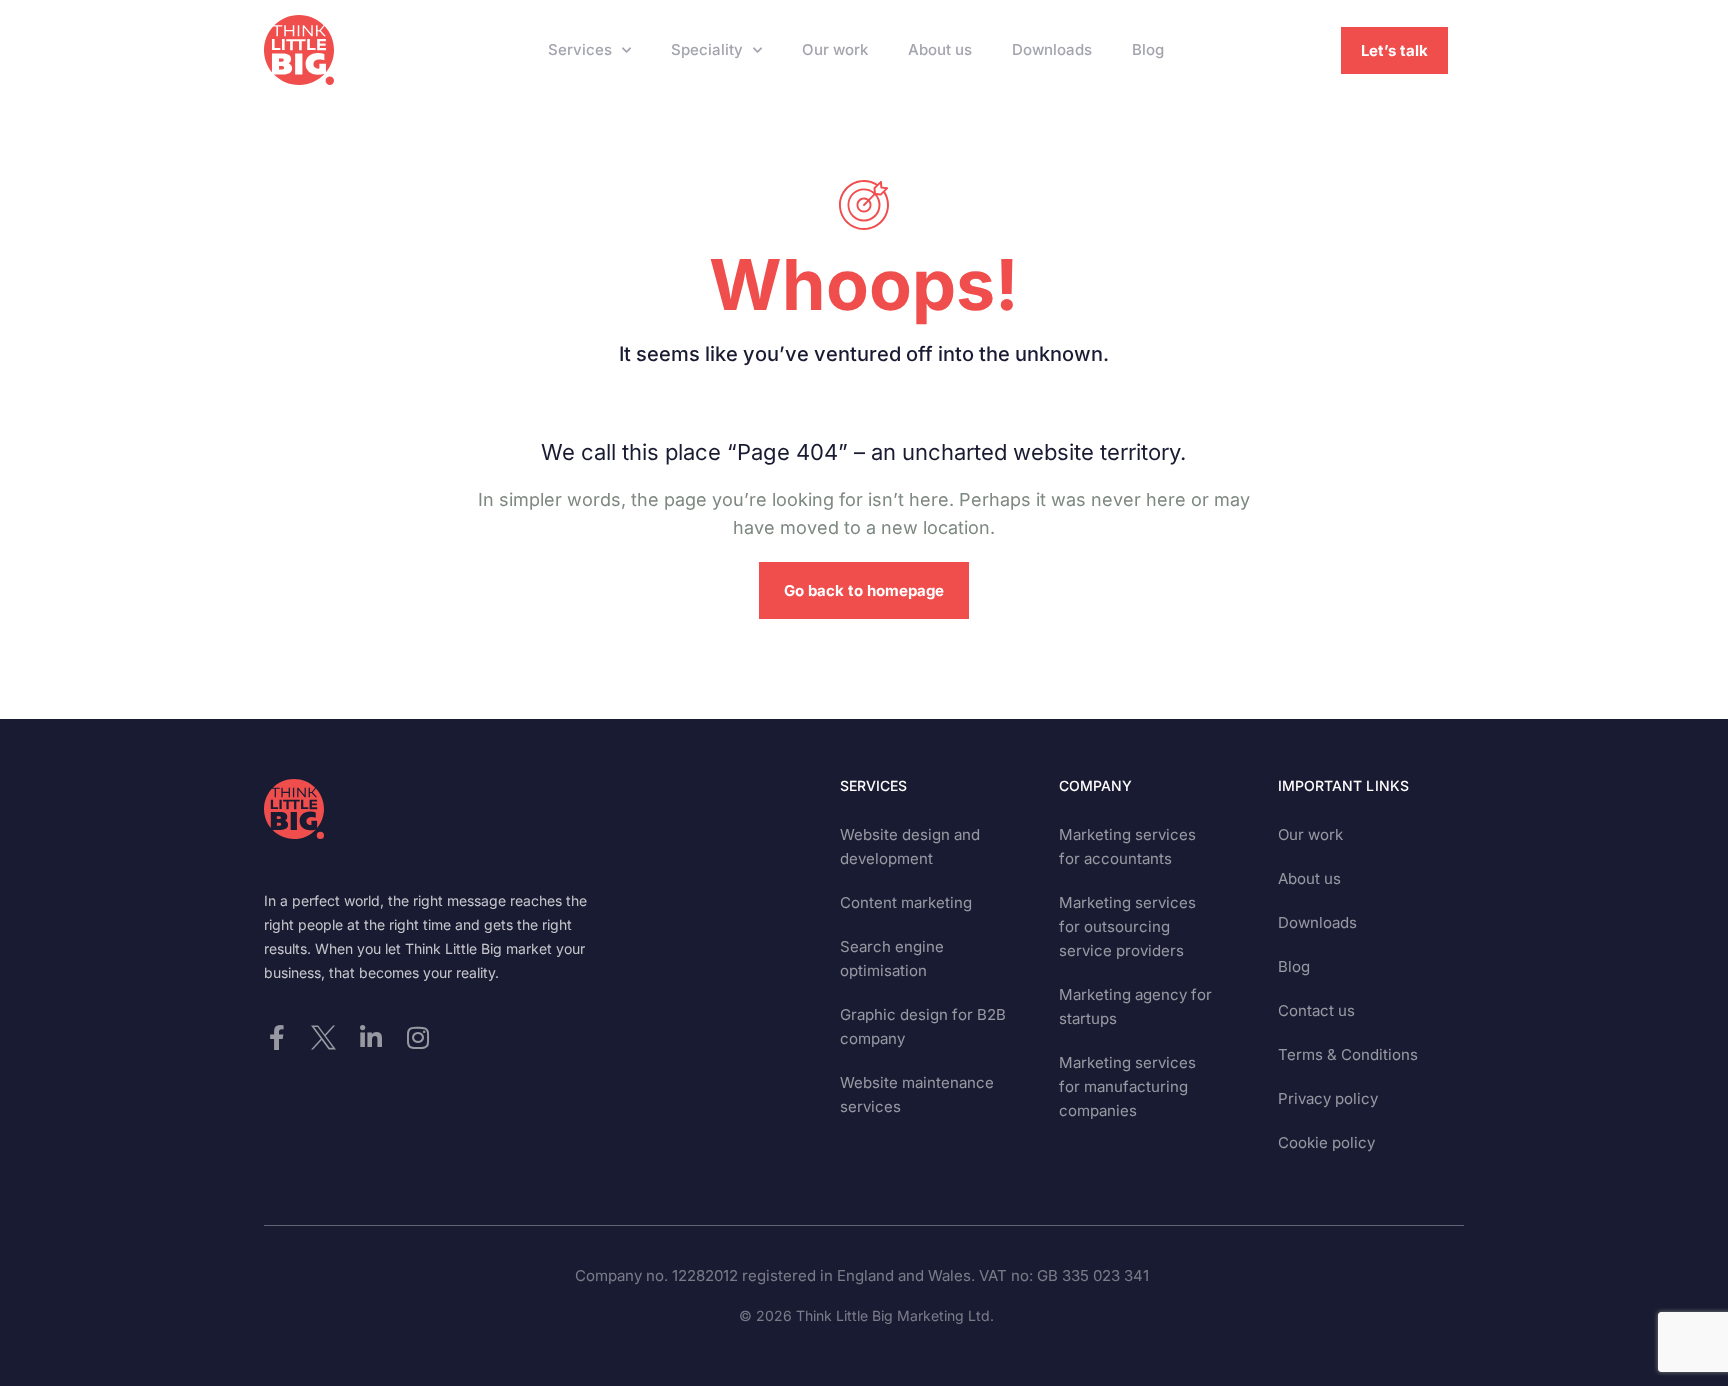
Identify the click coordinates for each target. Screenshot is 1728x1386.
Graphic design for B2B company (923, 1026)
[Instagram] (417, 1037)
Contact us (1316, 1010)
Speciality (707, 49)
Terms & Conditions (1348, 1054)
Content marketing (906, 902)
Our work (835, 49)
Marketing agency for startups (1135, 1006)
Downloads (1052, 49)
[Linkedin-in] (370, 1037)
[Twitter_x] (323, 1037)
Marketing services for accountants (1127, 846)
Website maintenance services (917, 1094)
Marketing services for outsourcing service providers (1127, 926)
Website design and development (910, 846)
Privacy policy (1328, 1098)
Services (580, 49)
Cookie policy (1326, 1142)
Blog (1148, 49)
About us (940, 49)
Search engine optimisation (892, 958)
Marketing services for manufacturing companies (1127, 1086)
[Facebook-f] (276, 1037)
